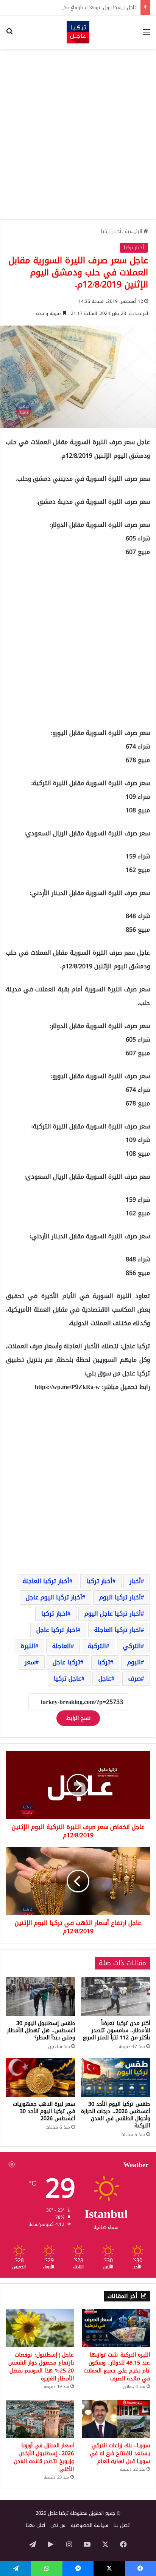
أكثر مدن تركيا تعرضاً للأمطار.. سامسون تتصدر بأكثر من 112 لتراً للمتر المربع (116, 2030)
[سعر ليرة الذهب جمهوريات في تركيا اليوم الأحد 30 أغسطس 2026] (41, 2078)
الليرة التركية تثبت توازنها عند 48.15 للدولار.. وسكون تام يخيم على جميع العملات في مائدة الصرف (117, 2367)
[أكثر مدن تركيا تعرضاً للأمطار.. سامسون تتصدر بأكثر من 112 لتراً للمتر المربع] (115, 1996)
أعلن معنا (35, 2525)
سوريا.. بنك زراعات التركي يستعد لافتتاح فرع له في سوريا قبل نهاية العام (120, 2453)
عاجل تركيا (68, 1678)
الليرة (28, 1646)
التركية (97, 1646)
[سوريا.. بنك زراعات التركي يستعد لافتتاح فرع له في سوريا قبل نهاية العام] (116, 2419)
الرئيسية (134, 231)
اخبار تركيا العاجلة (118, 1630)
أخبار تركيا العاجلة (46, 1581)
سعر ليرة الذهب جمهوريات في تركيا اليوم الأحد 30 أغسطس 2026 (44, 2111)
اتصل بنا (122, 2525)
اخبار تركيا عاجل (57, 1630)
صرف (135, 1678)
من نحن (58, 2525)
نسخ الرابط (78, 1718)
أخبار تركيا (111, 231)
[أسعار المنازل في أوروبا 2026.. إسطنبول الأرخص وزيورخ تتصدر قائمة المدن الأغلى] (40, 2419)
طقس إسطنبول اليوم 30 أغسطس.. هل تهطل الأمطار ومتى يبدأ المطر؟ (41, 2030)
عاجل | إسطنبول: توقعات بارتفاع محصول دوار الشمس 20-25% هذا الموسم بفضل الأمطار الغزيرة (41, 2367)
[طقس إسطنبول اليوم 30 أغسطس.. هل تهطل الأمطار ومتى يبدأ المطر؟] (41, 1996)
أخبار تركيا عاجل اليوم (113, 1614)
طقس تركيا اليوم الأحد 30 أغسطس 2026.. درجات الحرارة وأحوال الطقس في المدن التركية (115, 2115)
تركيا (104, 1662)
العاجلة (62, 1646)
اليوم (134, 1662)
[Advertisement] (78, 134)
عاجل (105, 1678)
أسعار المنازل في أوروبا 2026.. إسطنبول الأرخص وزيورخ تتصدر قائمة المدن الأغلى (44, 2457)
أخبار (135, 1581)
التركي (132, 1646)
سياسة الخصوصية (90, 2525)
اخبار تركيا (54, 1614)
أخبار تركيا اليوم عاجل (54, 1597)
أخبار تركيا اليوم (120, 1597)
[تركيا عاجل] (78, 32)
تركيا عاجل (66, 1662)
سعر (30, 1662)
